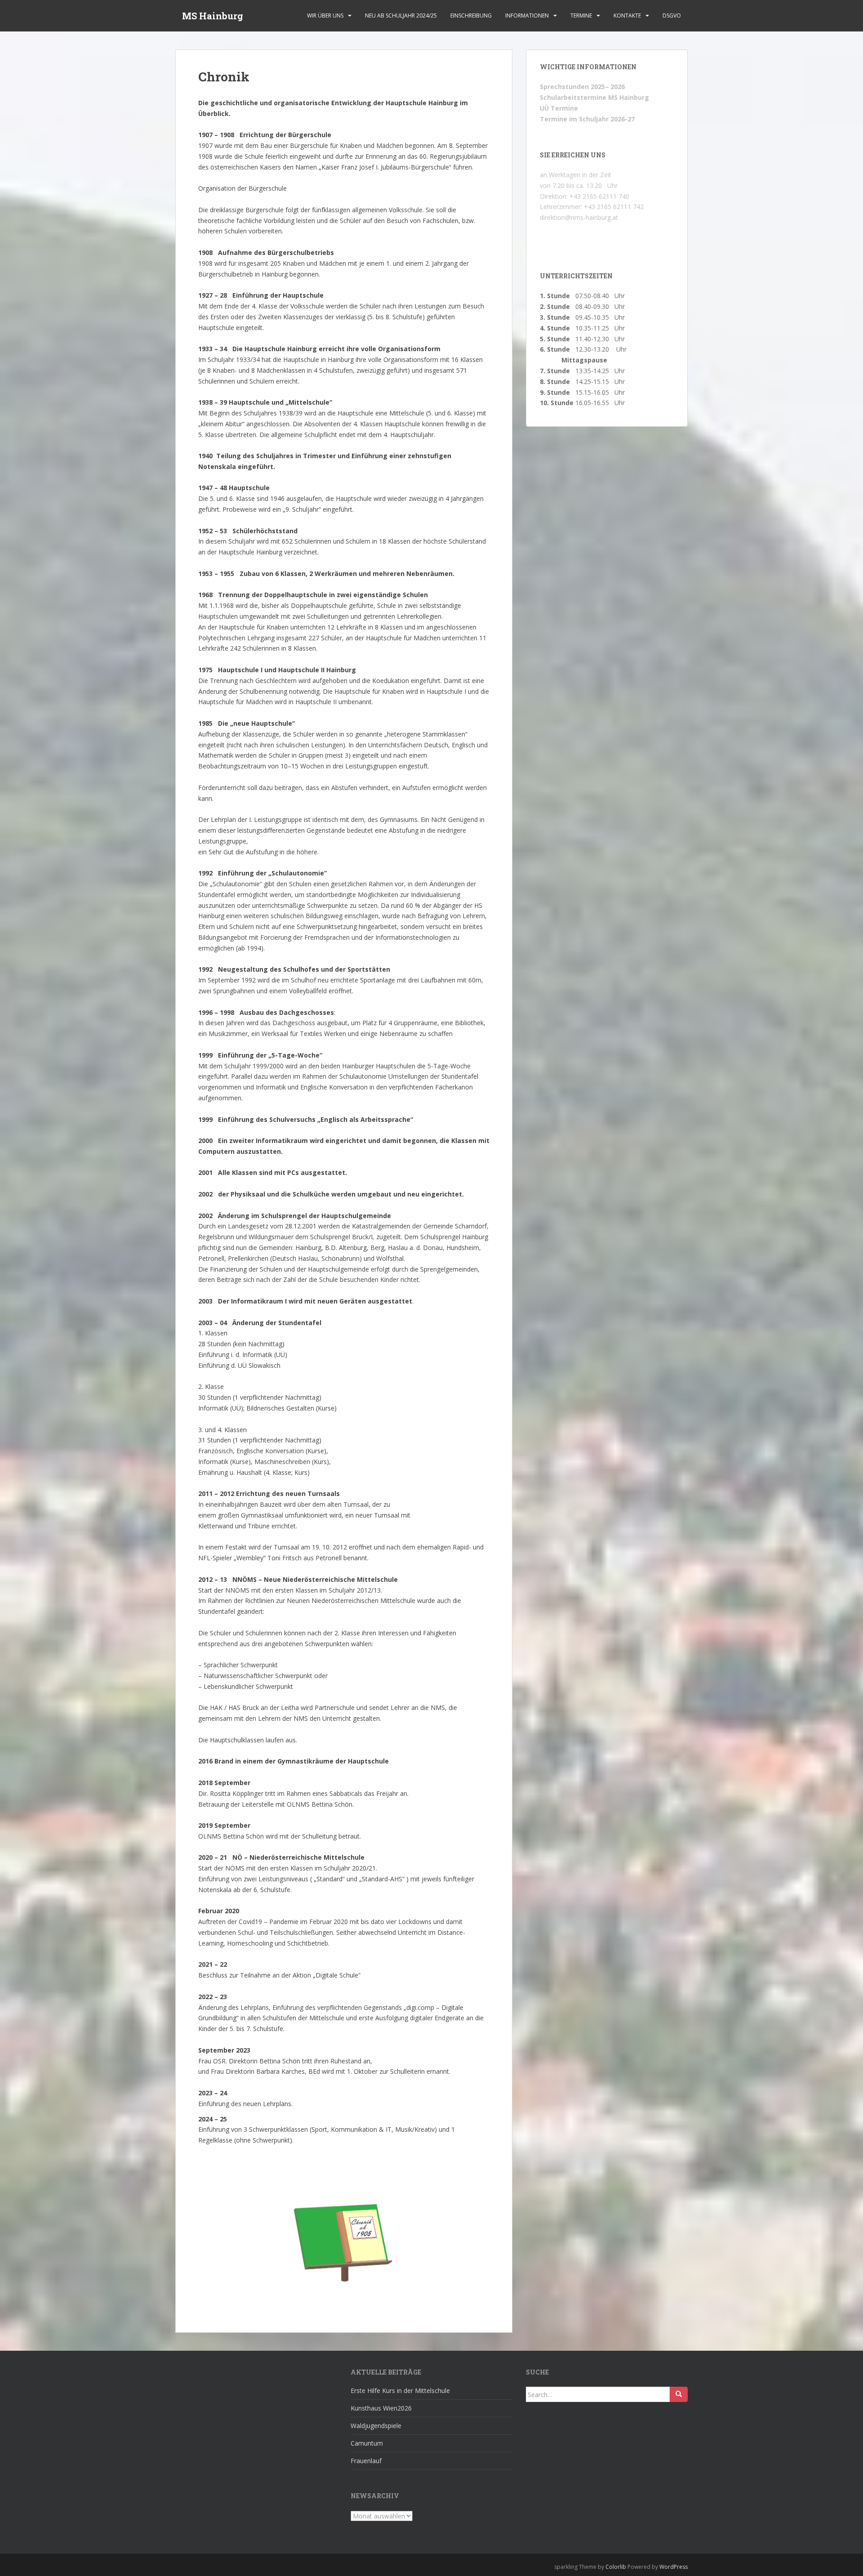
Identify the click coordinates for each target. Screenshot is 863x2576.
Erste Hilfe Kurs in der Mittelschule (400, 2391)
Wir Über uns (325, 16)
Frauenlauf (366, 2461)
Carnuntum (367, 2443)
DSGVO (672, 16)
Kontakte (627, 16)
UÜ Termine (559, 108)
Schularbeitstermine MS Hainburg (594, 97)
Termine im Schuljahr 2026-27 (587, 119)
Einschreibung (471, 16)
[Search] (679, 2394)
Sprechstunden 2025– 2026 (582, 87)
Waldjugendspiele (376, 2426)
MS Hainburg (213, 16)
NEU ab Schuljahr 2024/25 (401, 16)
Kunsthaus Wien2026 (381, 2408)
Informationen (527, 16)
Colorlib (616, 2567)
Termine (581, 16)
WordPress (674, 2567)
